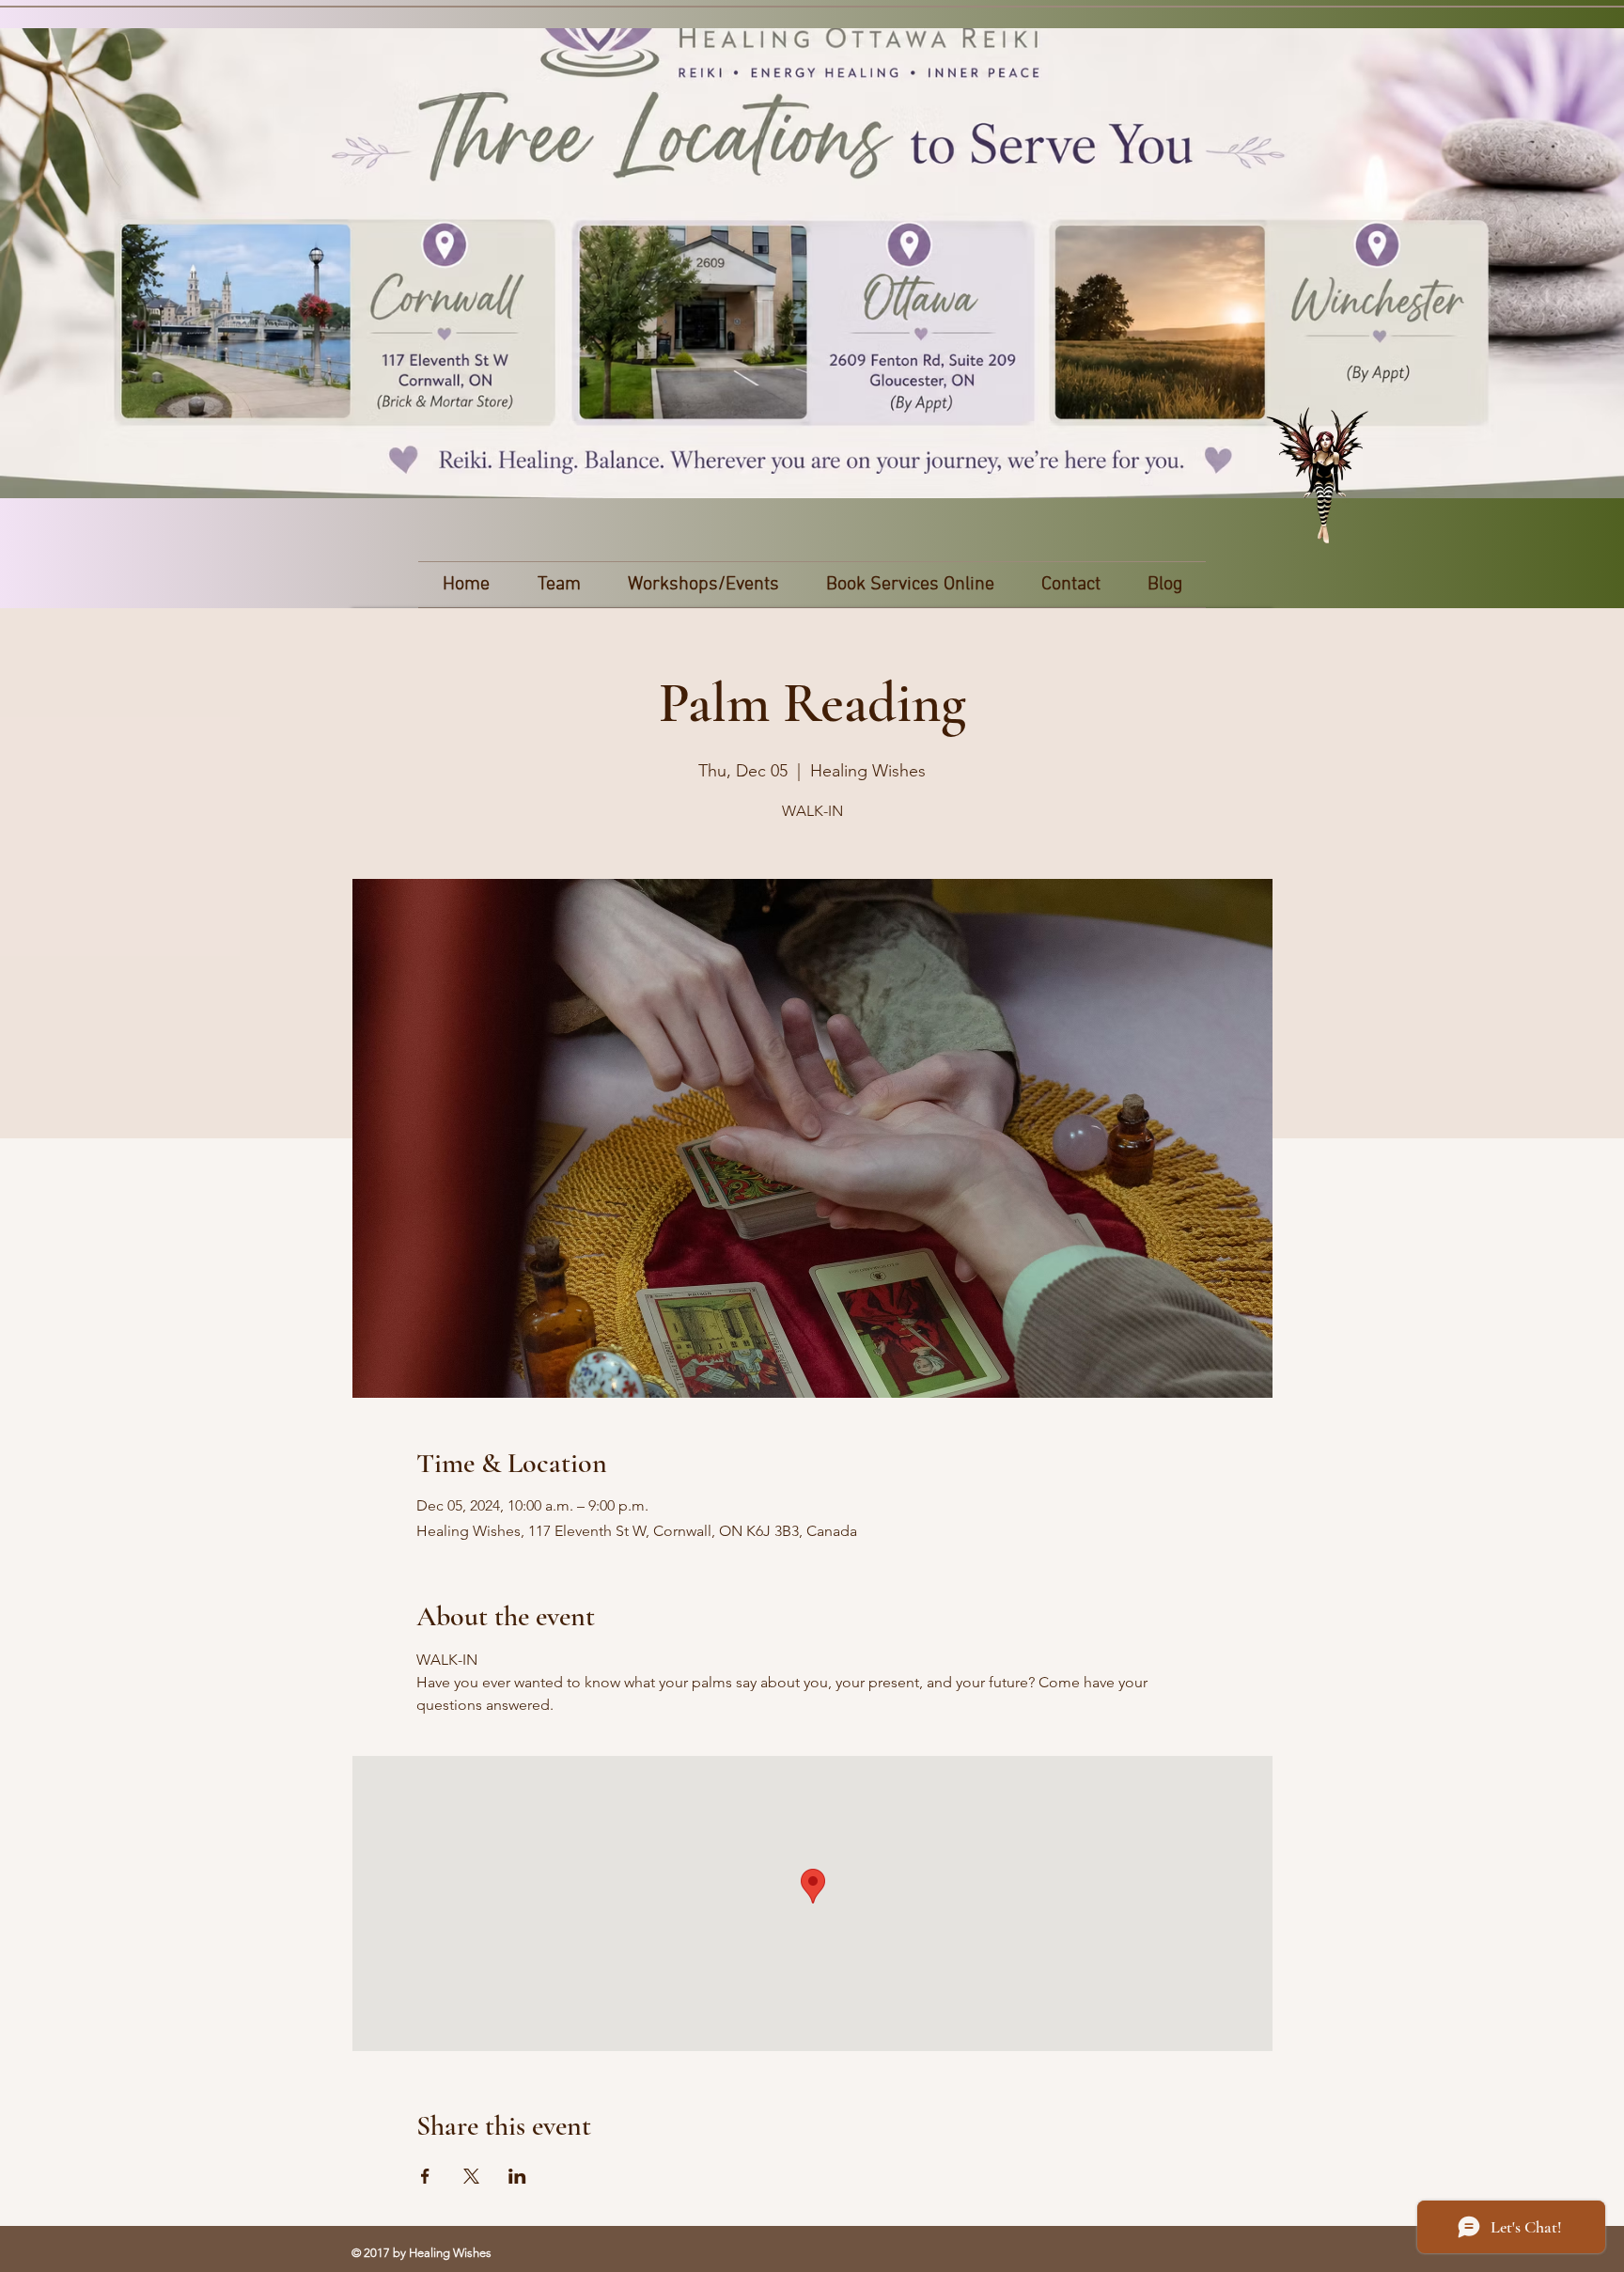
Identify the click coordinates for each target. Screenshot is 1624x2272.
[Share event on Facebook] (425, 2176)
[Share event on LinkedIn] (517, 2176)
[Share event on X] (471, 2176)
